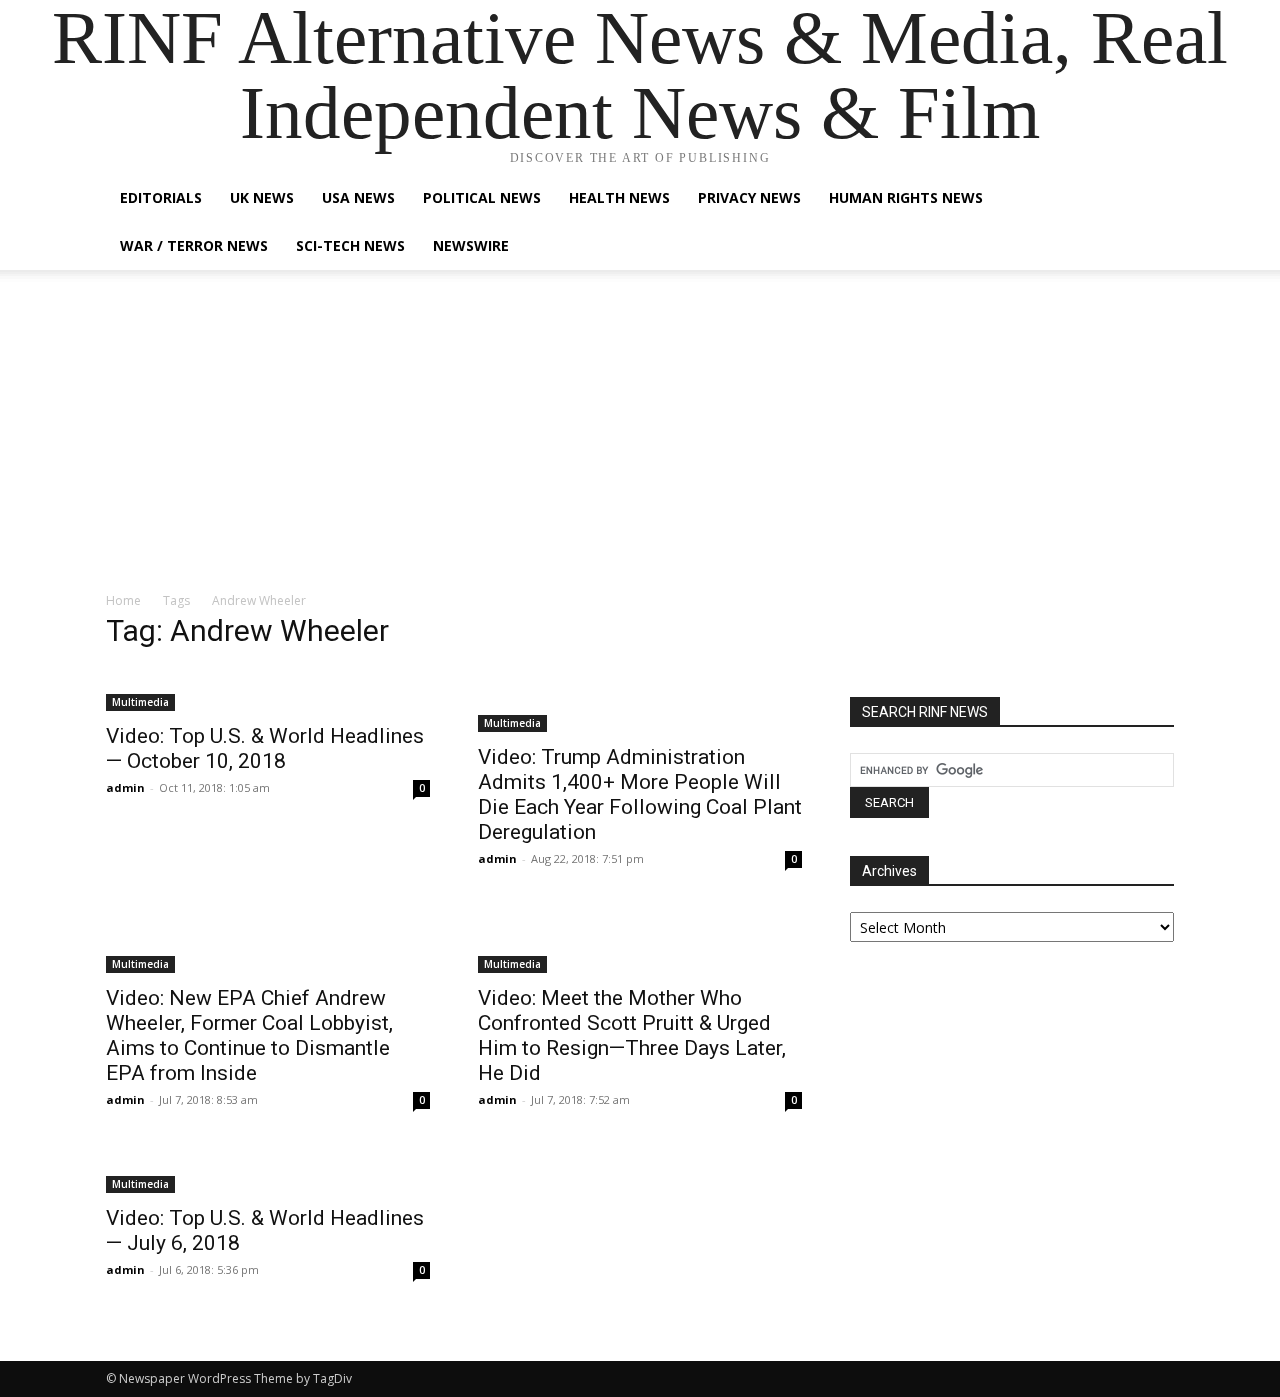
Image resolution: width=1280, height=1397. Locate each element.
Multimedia (140, 702)
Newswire (471, 245)
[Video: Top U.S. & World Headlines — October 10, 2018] (268, 690)
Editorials (161, 197)
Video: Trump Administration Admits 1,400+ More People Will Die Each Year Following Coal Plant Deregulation (640, 794)
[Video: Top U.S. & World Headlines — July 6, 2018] (268, 1172)
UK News (262, 197)
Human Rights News (906, 197)
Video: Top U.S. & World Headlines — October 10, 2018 (265, 748)
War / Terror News (194, 245)
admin (125, 787)
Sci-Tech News (350, 245)
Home (123, 600)
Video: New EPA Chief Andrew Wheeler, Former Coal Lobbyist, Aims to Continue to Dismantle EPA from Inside (249, 1035)
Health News (619, 197)
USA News (358, 197)
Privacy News (749, 197)
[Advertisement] (640, 441)
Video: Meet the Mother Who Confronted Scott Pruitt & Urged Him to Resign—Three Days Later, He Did (632, 1035)
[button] (1150, 199)
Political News (482, 197)
